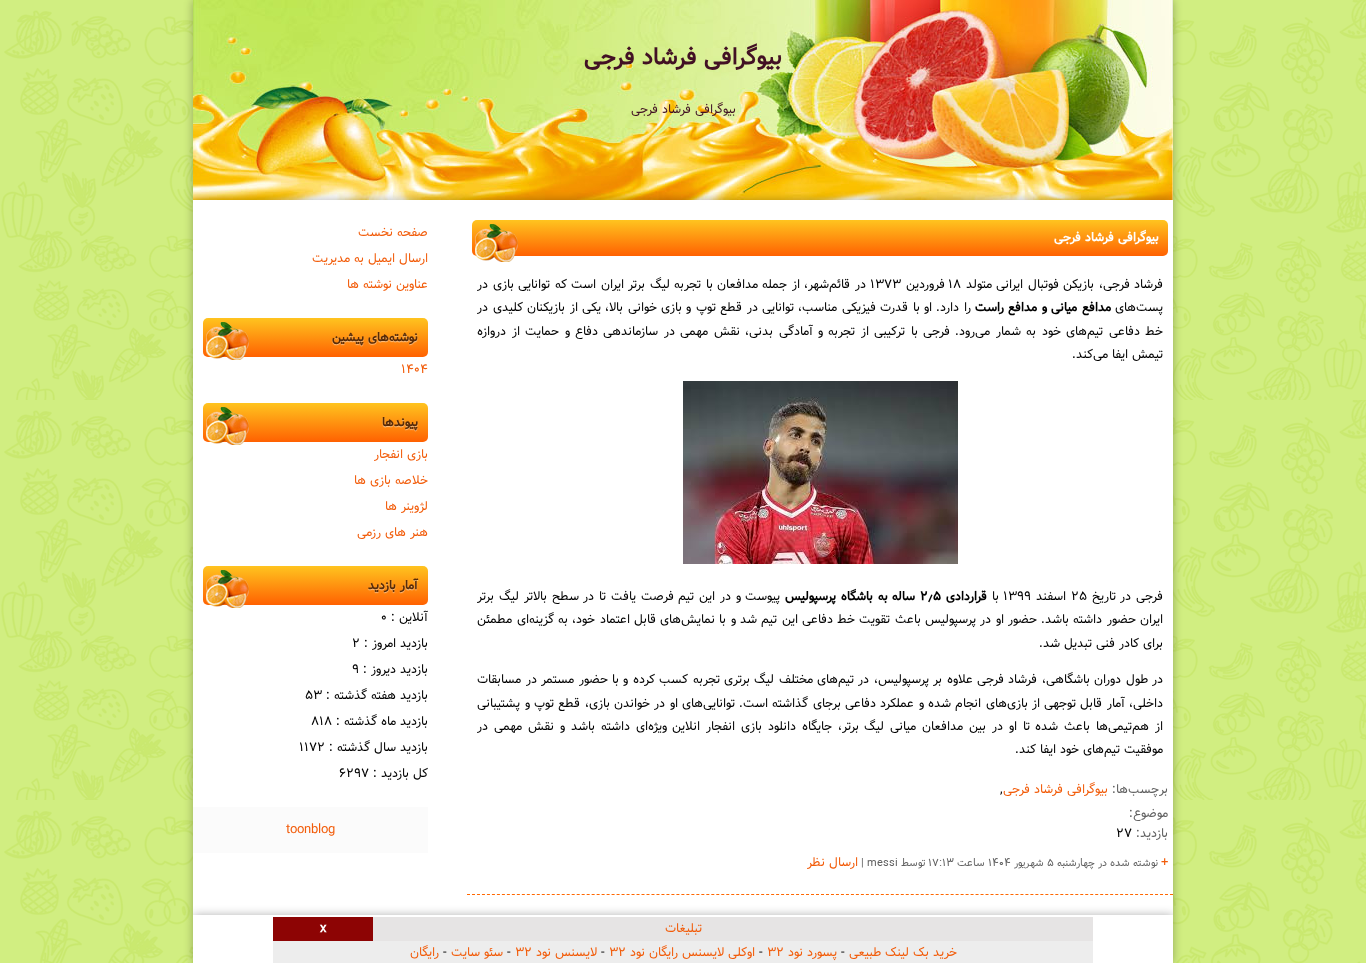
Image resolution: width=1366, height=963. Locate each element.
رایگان (424, 953)
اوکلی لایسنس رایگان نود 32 (682, 953)
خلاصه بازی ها (391, 481)
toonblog (310, 830)
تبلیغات (683, 929)
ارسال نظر (832, 863)
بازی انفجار (401, 455)
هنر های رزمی (392, 533)
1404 (414, 370)
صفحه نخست (393, 233)
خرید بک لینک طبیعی (903, 953)
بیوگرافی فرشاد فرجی (683, 58)
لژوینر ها (406, 507)
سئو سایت (477, 953)
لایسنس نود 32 (556, 953)
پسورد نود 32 (802, 953)
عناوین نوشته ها (387, 285)
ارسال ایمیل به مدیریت (370, 259)
